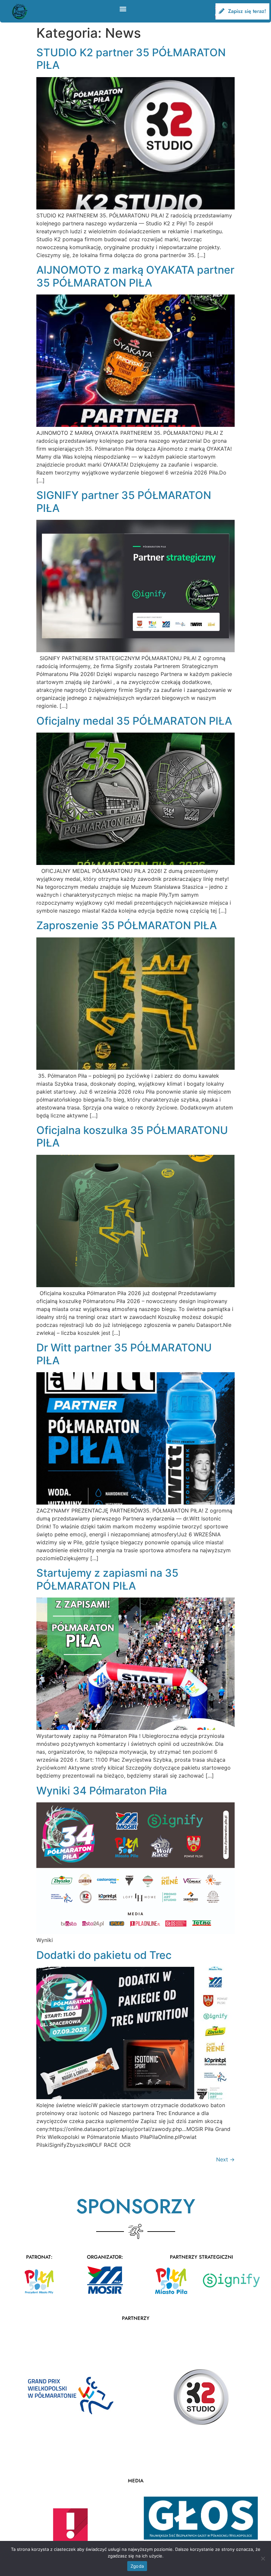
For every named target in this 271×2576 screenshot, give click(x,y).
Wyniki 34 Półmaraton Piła (102, 1791)
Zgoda (137, 2566)
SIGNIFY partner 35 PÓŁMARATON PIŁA (124, 501)
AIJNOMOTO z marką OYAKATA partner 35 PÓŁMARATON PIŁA (135, 276)
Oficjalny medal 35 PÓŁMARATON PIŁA (134, 721)
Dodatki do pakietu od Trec (104, 1955)
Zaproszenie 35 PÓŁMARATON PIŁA (127, 925)
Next (225, 2159)
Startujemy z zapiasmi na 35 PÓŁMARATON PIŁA (107, 1579)
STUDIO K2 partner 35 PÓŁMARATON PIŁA (131, 59)
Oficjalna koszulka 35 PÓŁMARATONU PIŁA (132, 1136)
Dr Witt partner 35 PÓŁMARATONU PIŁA (124, 1354)
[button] (123, 9)
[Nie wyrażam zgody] (263, 2558)
